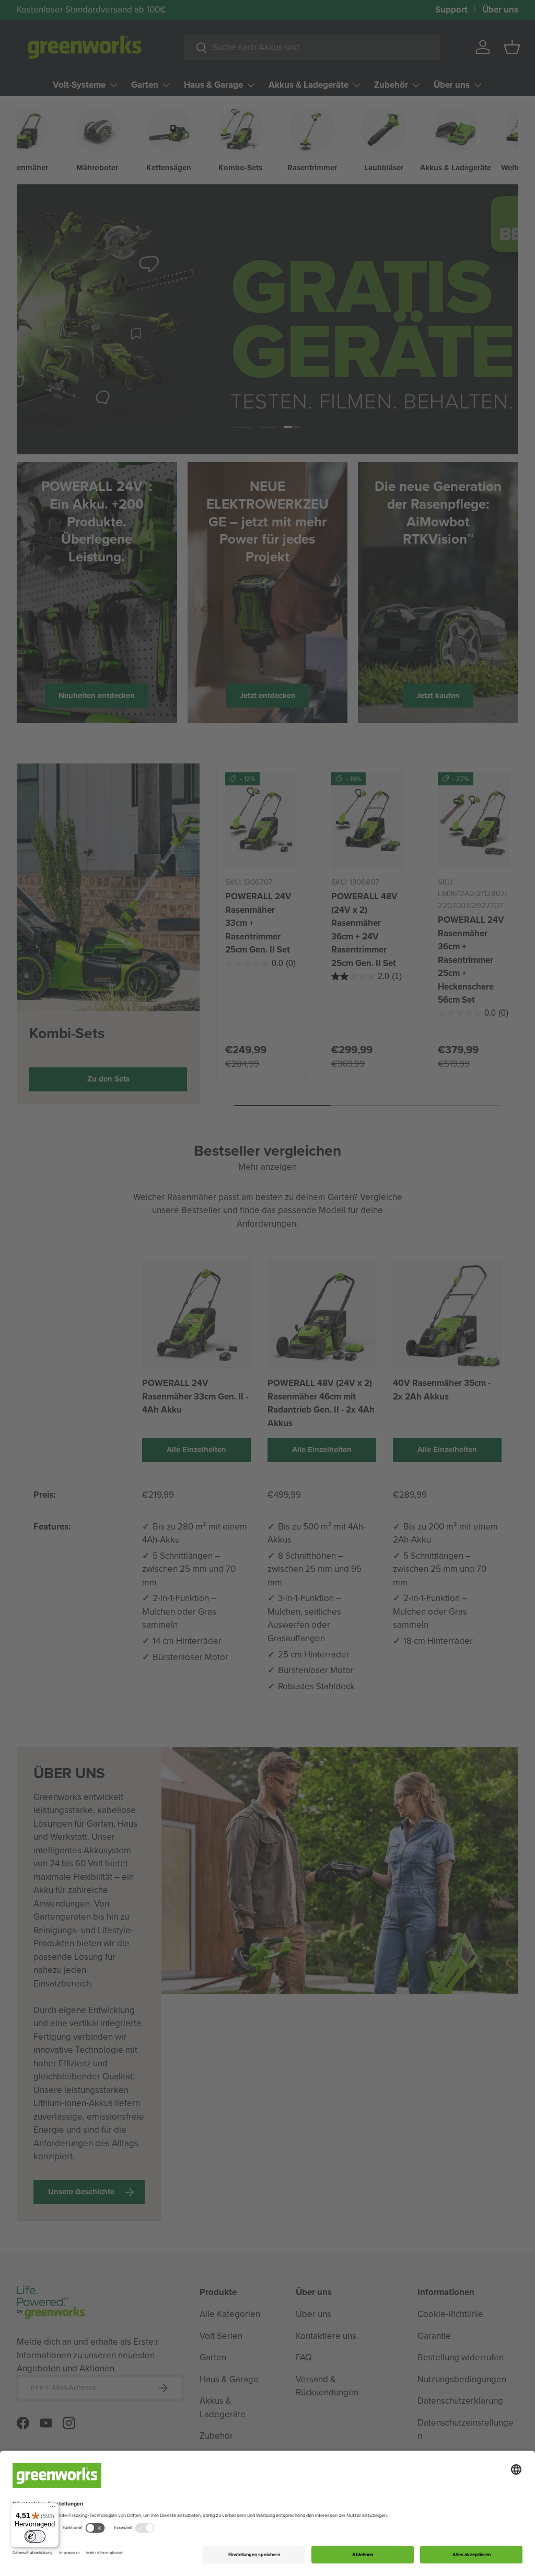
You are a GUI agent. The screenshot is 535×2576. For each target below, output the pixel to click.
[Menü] (53, 2509)
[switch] (35, 2536)
